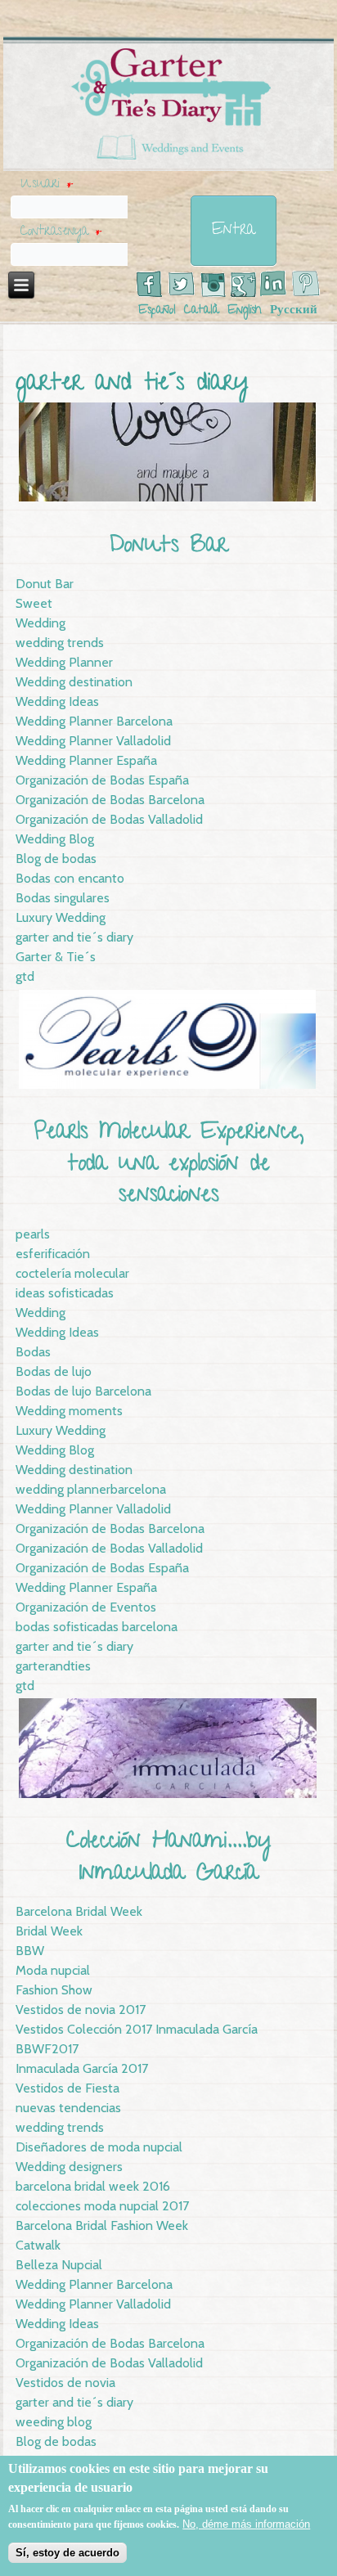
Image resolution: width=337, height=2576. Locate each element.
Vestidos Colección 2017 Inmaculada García (137, 2029)
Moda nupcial (53, 1970)
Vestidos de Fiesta (67, 2088)
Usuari (47, 185)
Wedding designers (69, 2167)
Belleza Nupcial (59, 2265)
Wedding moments (69, 1411)
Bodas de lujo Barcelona (83, 1391)
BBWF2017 (47, 2049)
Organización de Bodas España (102, 780)
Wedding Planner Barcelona (94, 721)
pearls (33, 1234)
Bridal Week (49, 1931)
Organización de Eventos (86, 1607)
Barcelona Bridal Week (79, 1911)
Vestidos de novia (65, 2383)
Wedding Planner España (86, 760)
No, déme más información (246, 2524)
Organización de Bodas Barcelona (110, 800)
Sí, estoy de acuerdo (67, 2553)
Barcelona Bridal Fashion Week (102, 2225)
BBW (30, 1951)
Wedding (40, 623)
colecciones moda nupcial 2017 (102, 2206)
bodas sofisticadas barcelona (97, 1627)
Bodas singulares (63, 898)
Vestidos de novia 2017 (81, 2010)
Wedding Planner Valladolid (93, 741)
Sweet (34, 603)
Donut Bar (45, 584)
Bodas (33, 1352)
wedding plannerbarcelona (91, 1489)
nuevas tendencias (68, 2108)
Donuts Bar (168, 547)
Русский (294, 311)
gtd (25, 976)
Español (157, 311)
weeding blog (54, 2422)
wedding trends (60, 643)
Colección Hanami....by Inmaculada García (169, 1858)
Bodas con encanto (70, 878)
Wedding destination (74, 682)
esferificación (53, 1254)
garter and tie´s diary (74, 937)
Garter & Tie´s (56, 957)
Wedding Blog (55, 839)
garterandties (53, 1666)
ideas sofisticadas (65, 1293)
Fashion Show (54, 1990)
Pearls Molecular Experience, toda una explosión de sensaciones (169, 1165)
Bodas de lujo (54, 1371)
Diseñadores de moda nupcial (99, 2147)
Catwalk (38, 2245)
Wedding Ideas (57, 701)
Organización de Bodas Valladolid (109, 819)
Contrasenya (61, 232)
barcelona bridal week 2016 (93, 2186)
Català (202, 311)
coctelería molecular (72, 1273)
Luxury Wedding (61, 917)
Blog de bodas (56, 859)
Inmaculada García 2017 (82, 2068)
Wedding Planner (64, 662)
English (245, 311)
